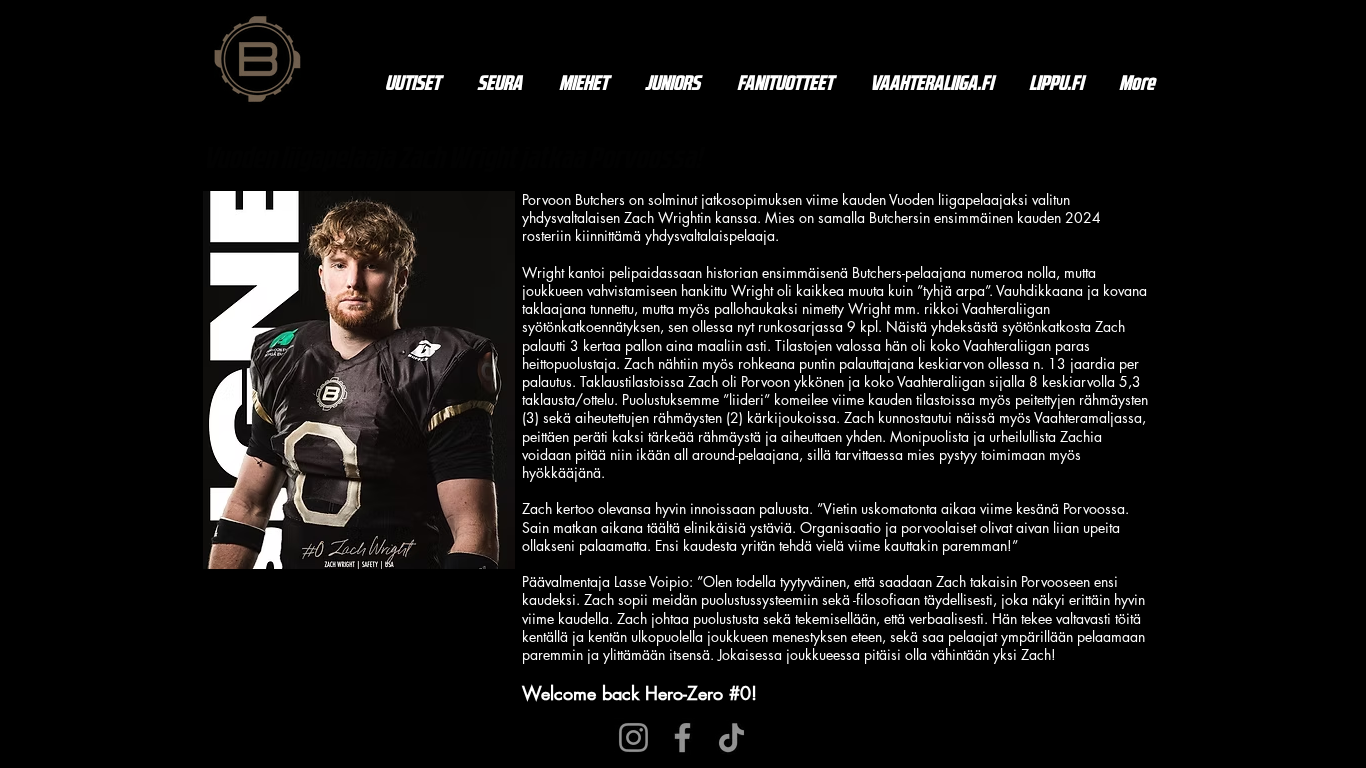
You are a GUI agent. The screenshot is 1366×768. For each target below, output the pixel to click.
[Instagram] (633, 737)
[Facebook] (682, 737)
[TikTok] (731, 737)
